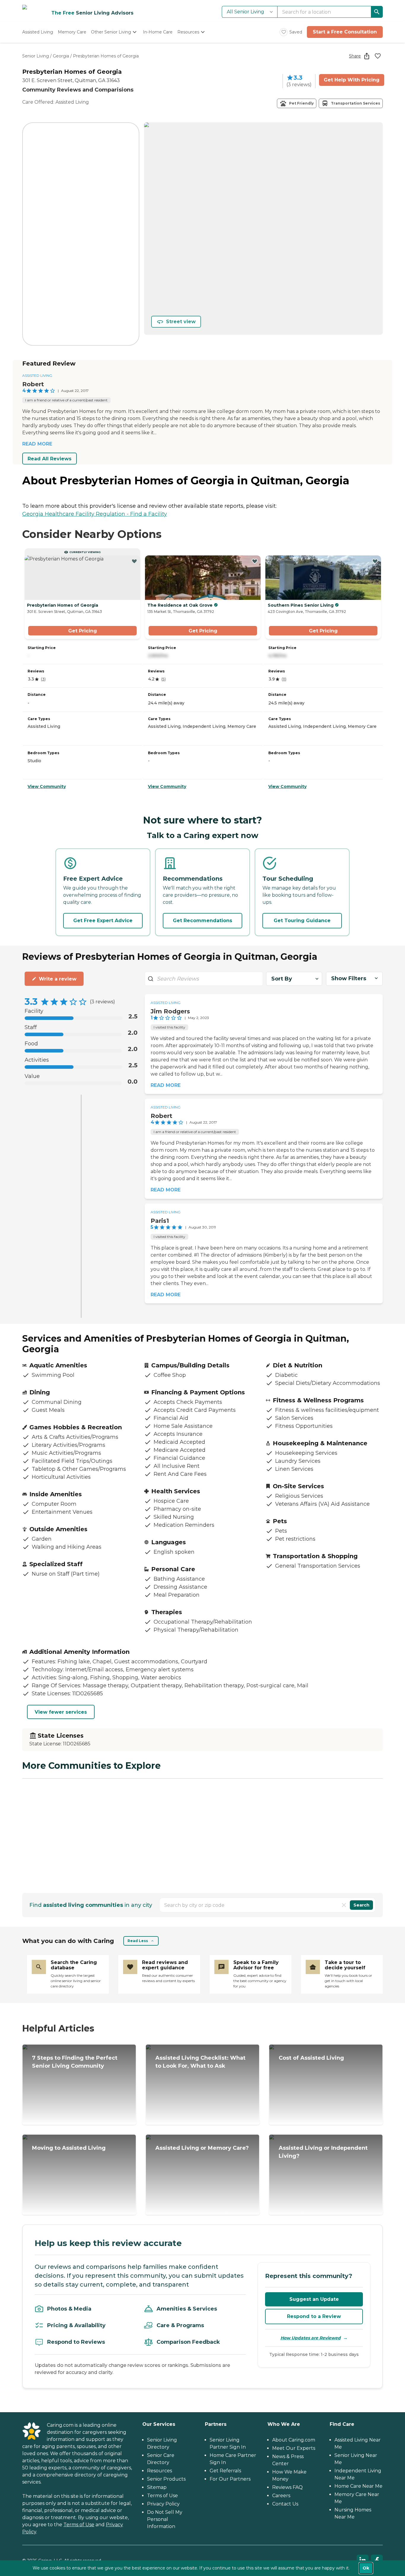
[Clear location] (344, 1905)
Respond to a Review (314, 2316)
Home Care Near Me (358, 2486)
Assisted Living (37, 375)
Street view (181, 322)
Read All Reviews (50, 459)
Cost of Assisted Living (311, 2058)
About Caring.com (294, 2440)
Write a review (58, 979)
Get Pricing (83, 631)
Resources (160, 2471)
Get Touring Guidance (302, 921)
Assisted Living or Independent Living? (323, 2152)
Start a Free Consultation (345, 32)
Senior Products (166, 2479)
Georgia (61, 56)
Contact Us (285, 2504)
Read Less (138, 1941)
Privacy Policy (163, 2504)
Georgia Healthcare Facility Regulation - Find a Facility (95, 514)
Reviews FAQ (287, 2487)
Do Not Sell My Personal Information (165, 2519)
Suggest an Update (314, 2299)
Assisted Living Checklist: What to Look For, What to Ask (200, 2062)
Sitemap (157, 2487)
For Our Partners (230, 2479)
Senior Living (36, 56)
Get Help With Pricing (352, 80)
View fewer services (61, 1712)
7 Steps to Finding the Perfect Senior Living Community (75, 2062)
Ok (366, 2568)
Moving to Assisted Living (69, 2148)
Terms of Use (79, 2525)
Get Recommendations (203, 921)
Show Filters (349, 978)
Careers (281, 2496)
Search (361, 1905)
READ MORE (37, 444)
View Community (47, 786)
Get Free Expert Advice (103, 921)
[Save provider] (378, 56)
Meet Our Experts (294, 2448)
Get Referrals (225, 2471)
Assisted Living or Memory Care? (202, 2148)
